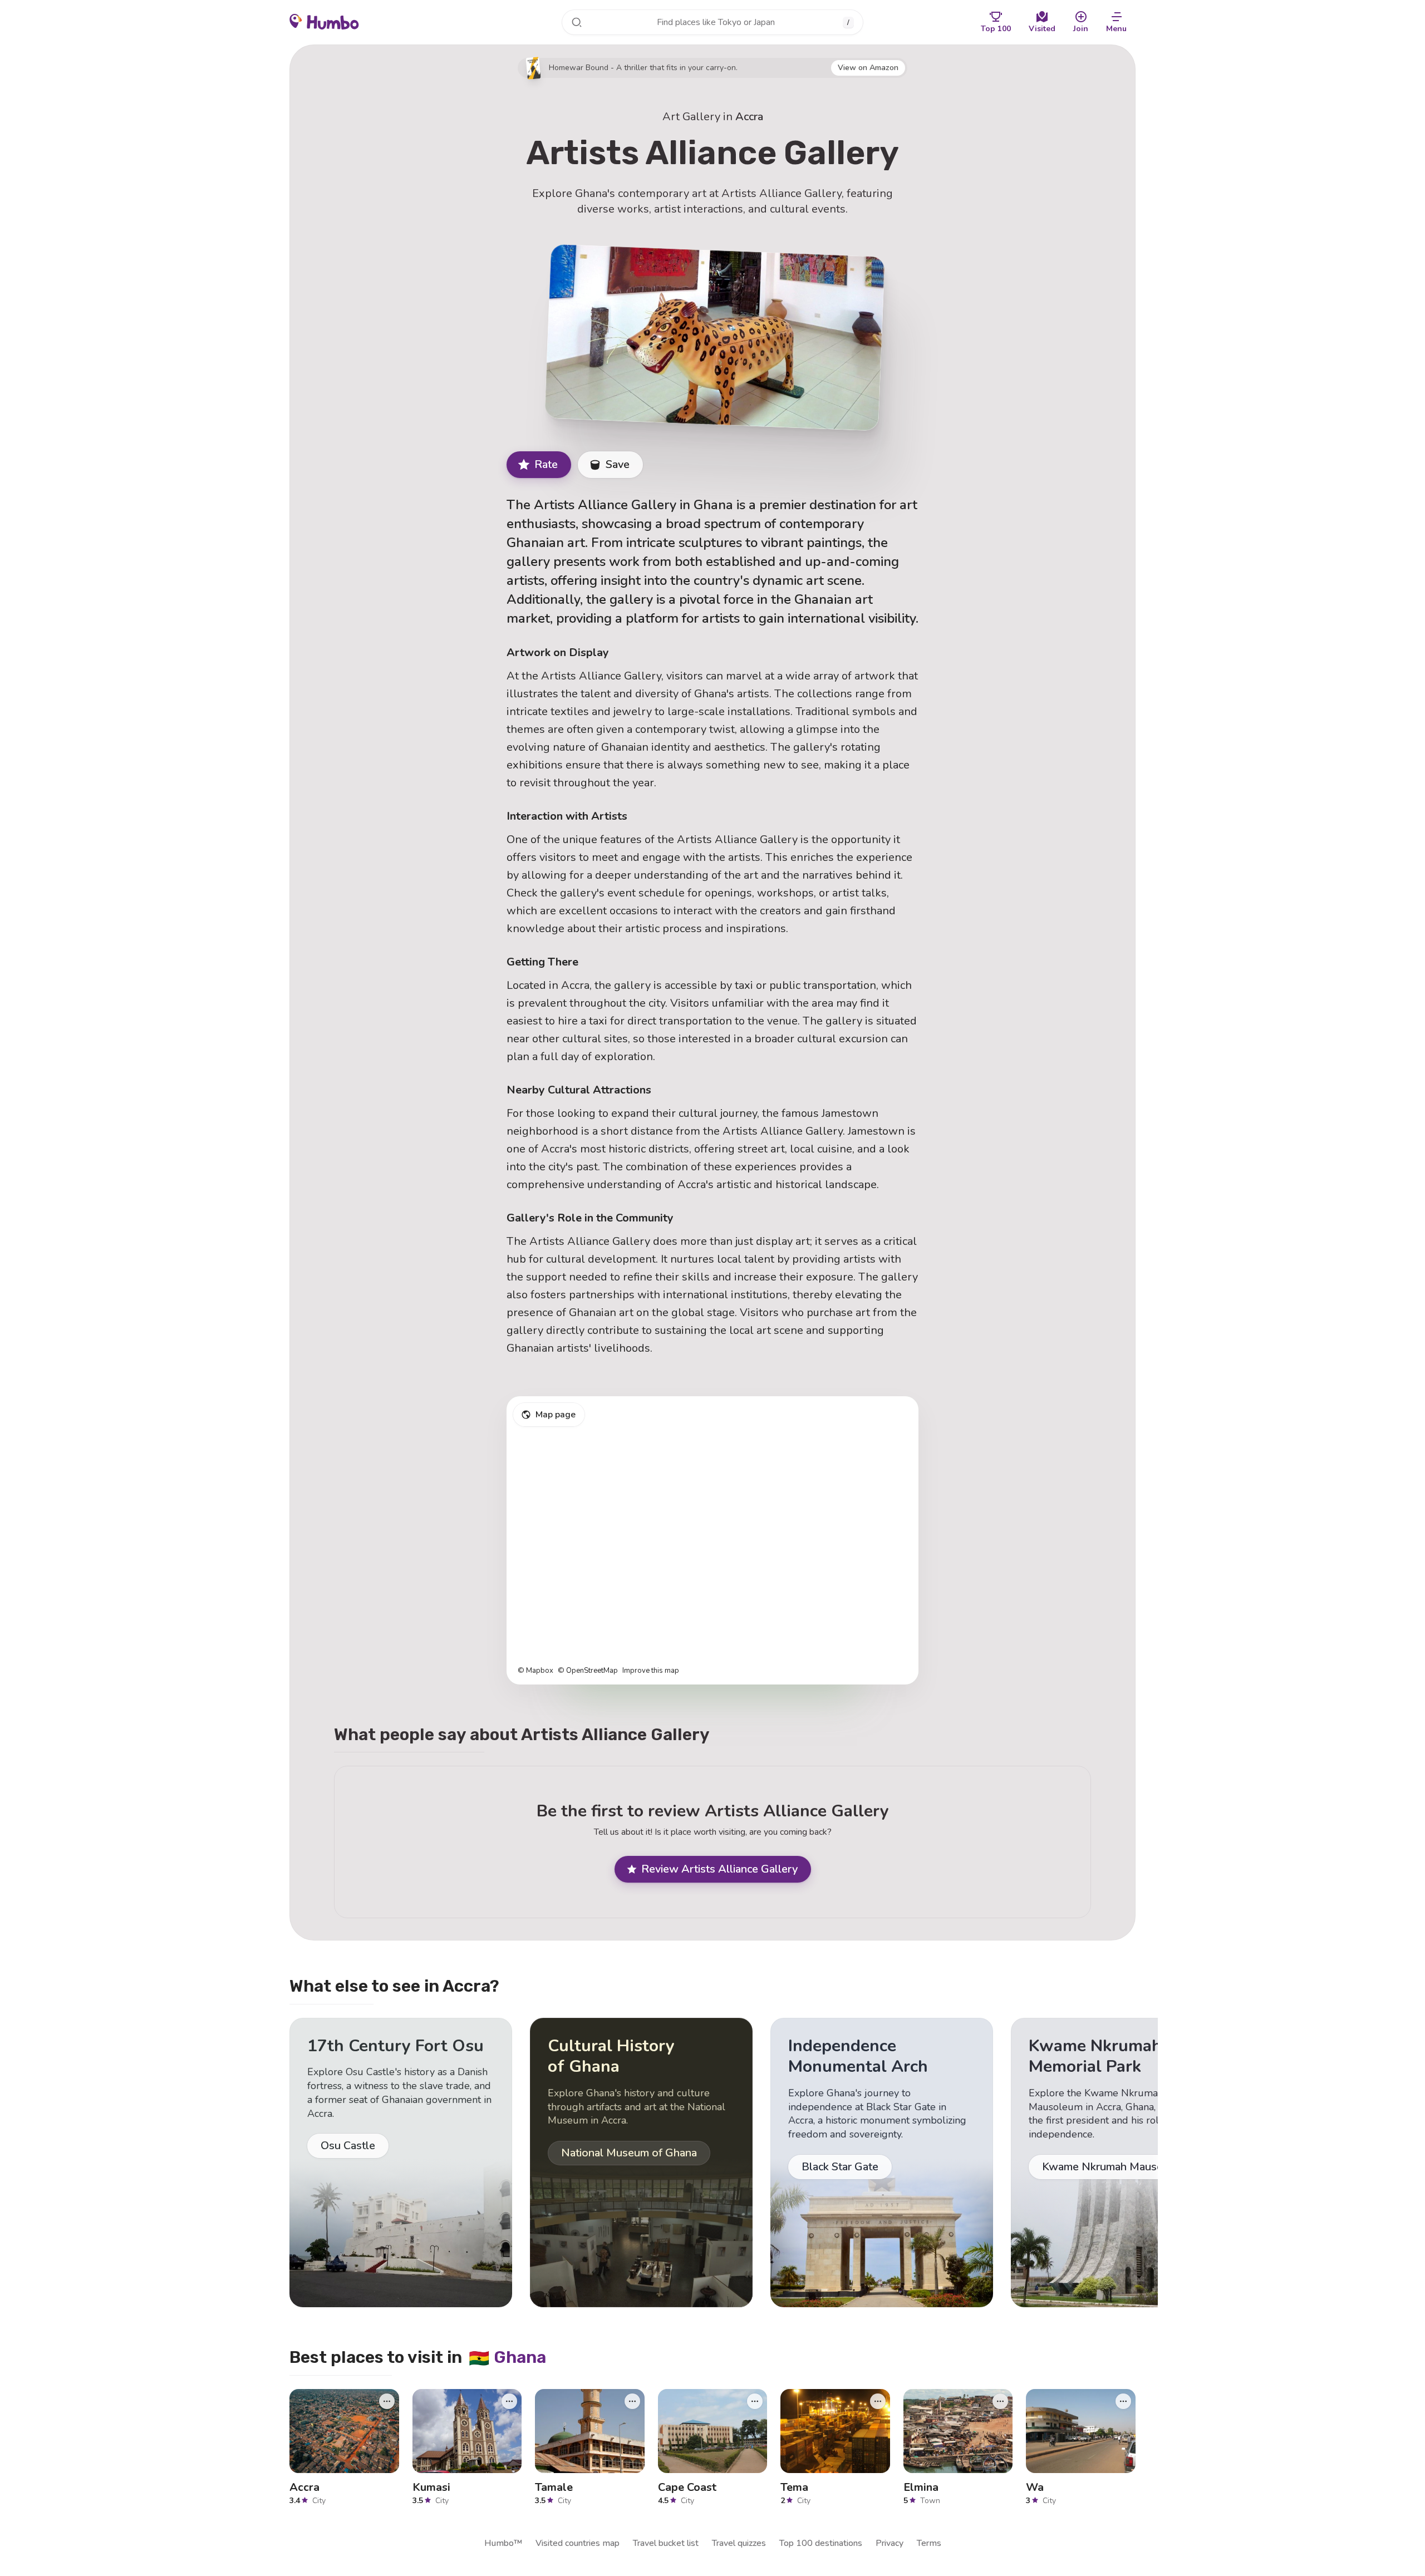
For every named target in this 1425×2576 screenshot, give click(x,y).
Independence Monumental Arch (858, 2057)
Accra (749, 117)
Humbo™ (503, 2543)
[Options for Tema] (878, 2401)
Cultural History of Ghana (611, 2057)
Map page (556, 1415)
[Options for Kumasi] (509, 2401)
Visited (1042, 29)
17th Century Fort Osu (395, 2046)
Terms (929, 2543)
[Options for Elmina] (1000, 2401)
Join (1081, 29)
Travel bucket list (666, 2543)
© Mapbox (535, 1671)
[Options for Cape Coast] (755, 2401)
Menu (1116, 29)
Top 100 (996, 29)
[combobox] (712, 22)
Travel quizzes (739, 2543)
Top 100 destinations (821, 2543)
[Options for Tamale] (632, 2401)
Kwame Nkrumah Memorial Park (1095, 2057)
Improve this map (651, 1671)
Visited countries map (578, 2543)
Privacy (890, 2543)
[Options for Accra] (387, 2401)
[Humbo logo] (324, 21)
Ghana (507, 2357)
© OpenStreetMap (588, 1671)
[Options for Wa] (1123, 2401)
